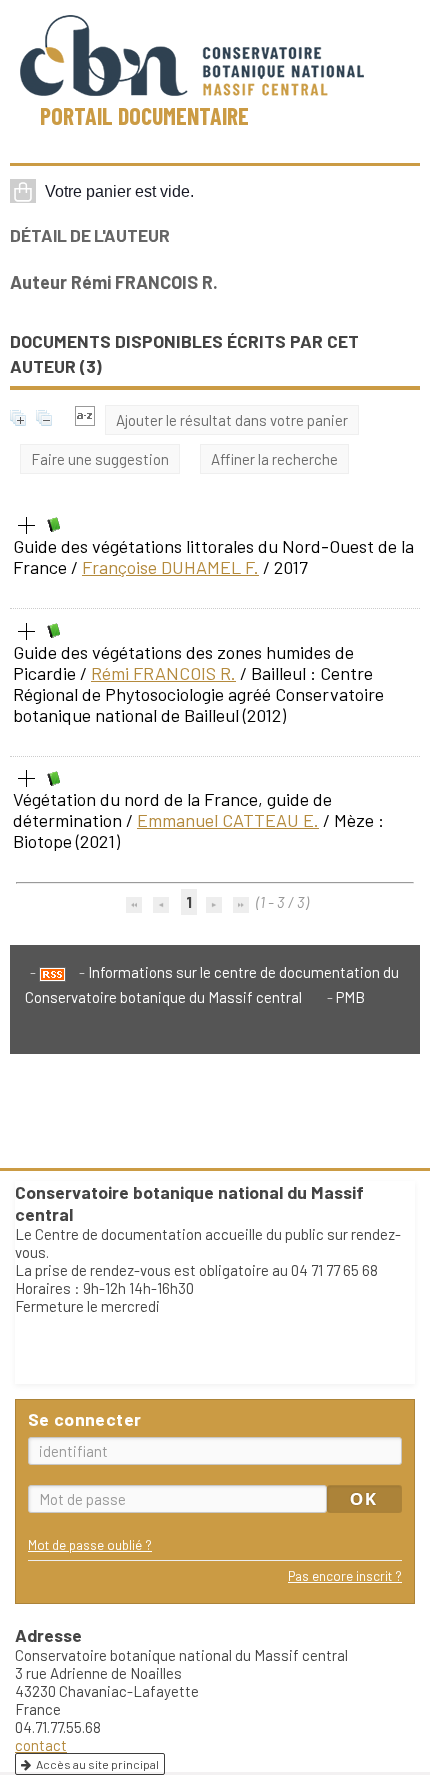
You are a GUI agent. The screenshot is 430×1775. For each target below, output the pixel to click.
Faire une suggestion (100, 459)
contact (41, 1745)
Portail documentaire (144, 115)
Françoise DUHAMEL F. (170, 567)
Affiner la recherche (274, 459)
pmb (350, 997)
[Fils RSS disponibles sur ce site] (48, 972)
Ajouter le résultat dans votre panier (232, 420)
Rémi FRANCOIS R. (163, 673)
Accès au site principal (97, 1764)
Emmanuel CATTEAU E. (228, 820)
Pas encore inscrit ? (345, 1575)
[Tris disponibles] (85, 420)
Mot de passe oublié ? (90, 1544)
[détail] (27, 526)
